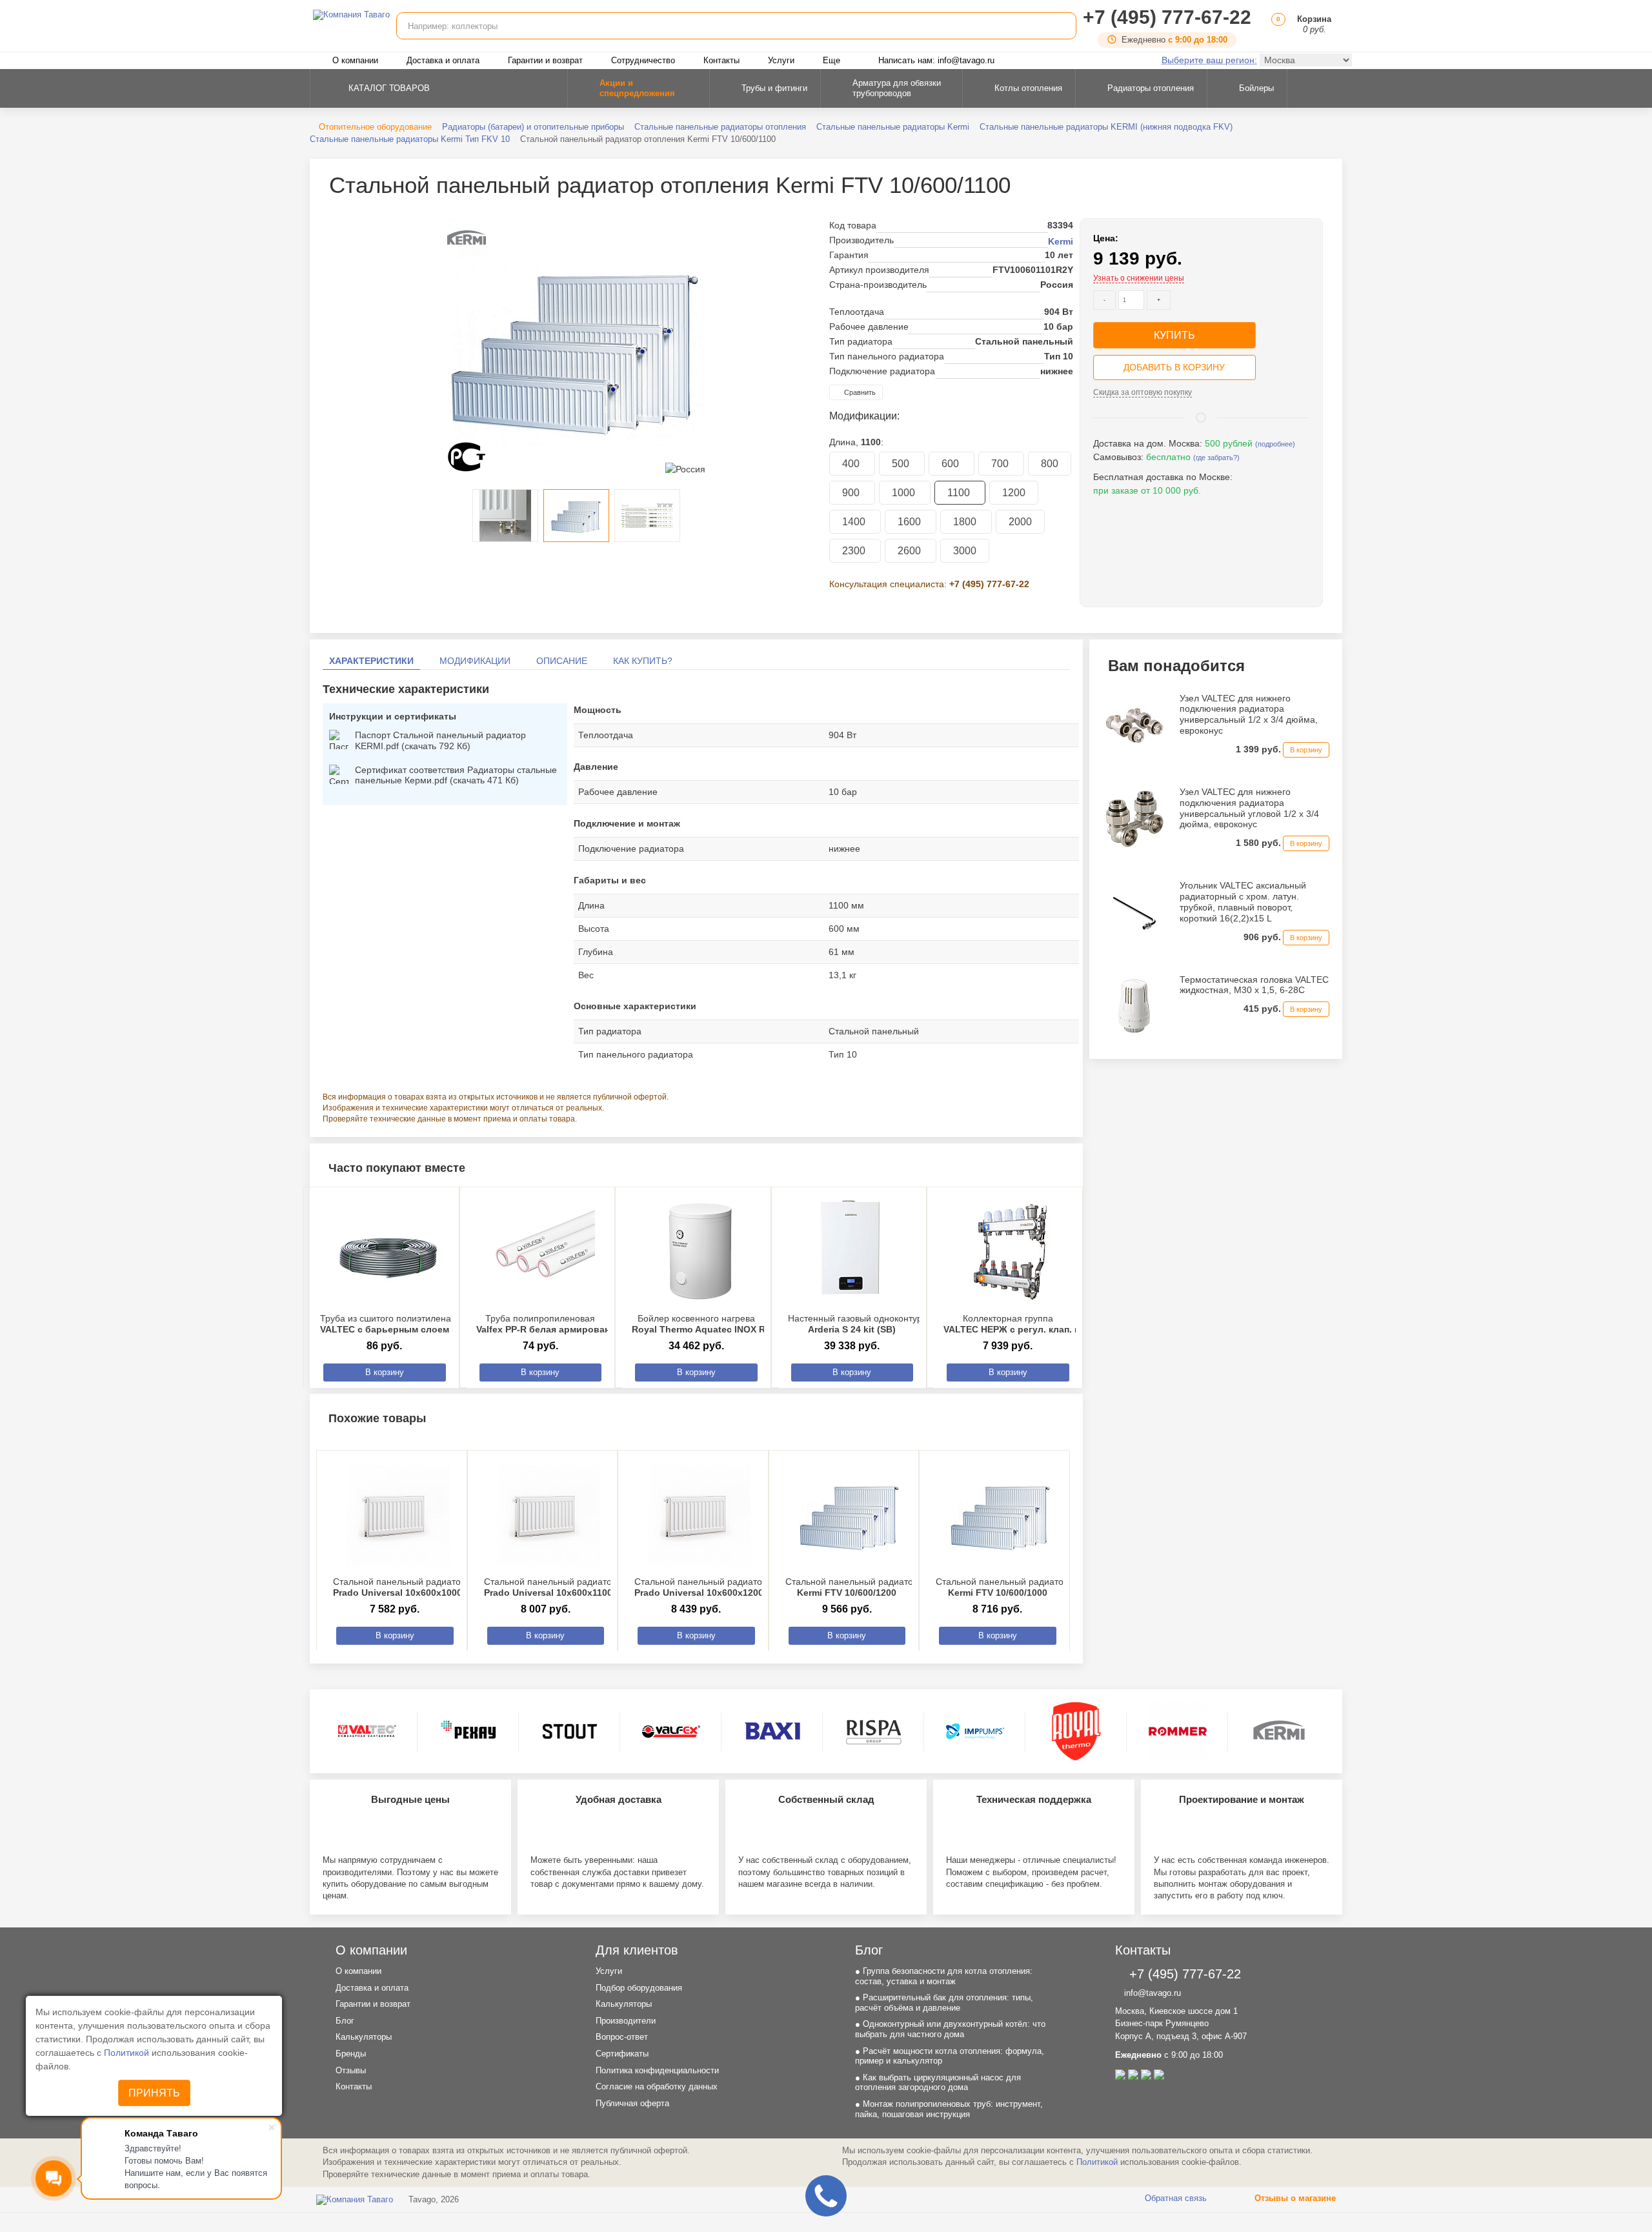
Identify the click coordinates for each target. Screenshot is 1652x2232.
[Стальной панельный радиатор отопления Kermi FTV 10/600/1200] (851, 1515)
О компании (355, 60)
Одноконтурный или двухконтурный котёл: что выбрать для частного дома (950, 2029)
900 (852, 493)
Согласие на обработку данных (657, 2086)
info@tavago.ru (1151, 1993)
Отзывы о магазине (1294, 2198)
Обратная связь (1174, 2198)
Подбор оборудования (639, 1988)
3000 (965, 551)
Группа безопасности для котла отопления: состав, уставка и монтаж (944, 1976)
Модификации (475, 661)
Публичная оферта (632, 2103)
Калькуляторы (364, 2037)
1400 (855, 522)
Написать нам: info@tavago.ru (936, 60)
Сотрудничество (643, 60)
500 (902, 464)
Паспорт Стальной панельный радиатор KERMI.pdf (440, 740)
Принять (154, 2093)
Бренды (351, 2054)
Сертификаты (622, 2054)
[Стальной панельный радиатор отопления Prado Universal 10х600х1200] (700, 1515)
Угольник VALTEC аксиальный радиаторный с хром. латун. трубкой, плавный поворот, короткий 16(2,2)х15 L (1243, 901)
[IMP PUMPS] (975, 1731)
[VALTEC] (367, 1731)
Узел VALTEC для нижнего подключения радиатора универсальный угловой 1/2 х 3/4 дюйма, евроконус (1249, 808)
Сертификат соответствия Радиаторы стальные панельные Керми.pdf (456, 775)
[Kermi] (1279, 1731)
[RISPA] (874, 1731)
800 (1050, 464)
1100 (960, 493)
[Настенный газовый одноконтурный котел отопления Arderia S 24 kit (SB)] (856, 1252)
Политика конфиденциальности (657, 2070)
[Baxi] (772, 1731)
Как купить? (643, 661)
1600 (911, 522)
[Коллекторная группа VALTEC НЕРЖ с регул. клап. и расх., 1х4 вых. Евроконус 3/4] (1011, 1252)
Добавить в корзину (1174, 367)
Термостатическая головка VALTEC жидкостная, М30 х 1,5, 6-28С (1254, 985)
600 (952, 464)
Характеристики (371, 661)
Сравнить (859, 392)
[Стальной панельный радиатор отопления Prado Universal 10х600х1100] (549, 1515)
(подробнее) (1275, 444)
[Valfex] (671, 1731)
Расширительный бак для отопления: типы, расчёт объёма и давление (944, 2003)
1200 (1014, 493)
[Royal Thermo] (1076, 1731)
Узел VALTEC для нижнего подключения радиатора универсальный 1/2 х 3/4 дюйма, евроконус (1249, 714)
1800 (966, 522)
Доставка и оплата (443, 60)
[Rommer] (1178, 1731)
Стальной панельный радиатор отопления (423, 1587)
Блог (345, 2021)
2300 (855, 551)
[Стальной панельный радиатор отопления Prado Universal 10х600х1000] (398, 1515)
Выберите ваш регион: (1209, 60)
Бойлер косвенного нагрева (719, 1324)
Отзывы (351, 2070)
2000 (1020, 522)
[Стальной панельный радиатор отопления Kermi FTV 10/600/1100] (576, 347)
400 (852, 464)
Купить (1174, 335)
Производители (626, 2021)
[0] (1276, 29)
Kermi (1061, 241)
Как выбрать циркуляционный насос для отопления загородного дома (938, 2083)
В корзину (385, 1372)
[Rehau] (468, 1731)
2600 (911, 551)
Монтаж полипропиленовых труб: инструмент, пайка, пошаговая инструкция (949, 2109)
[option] (576, 347)
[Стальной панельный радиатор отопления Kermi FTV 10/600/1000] (1001, 1515)
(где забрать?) (1216, 457)
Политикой (128, 2053)
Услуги (781, 60)
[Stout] (570, 1731)
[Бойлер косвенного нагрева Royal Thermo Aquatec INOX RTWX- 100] (700, 1252)
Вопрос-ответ (622, 2037)
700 (1001, 464)
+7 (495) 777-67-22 (1167, 17)
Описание (562, 661)
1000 (905, 493)
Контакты (721, 60)
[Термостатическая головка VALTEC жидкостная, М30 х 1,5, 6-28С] (1134, 1005)
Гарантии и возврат (545, 60)
